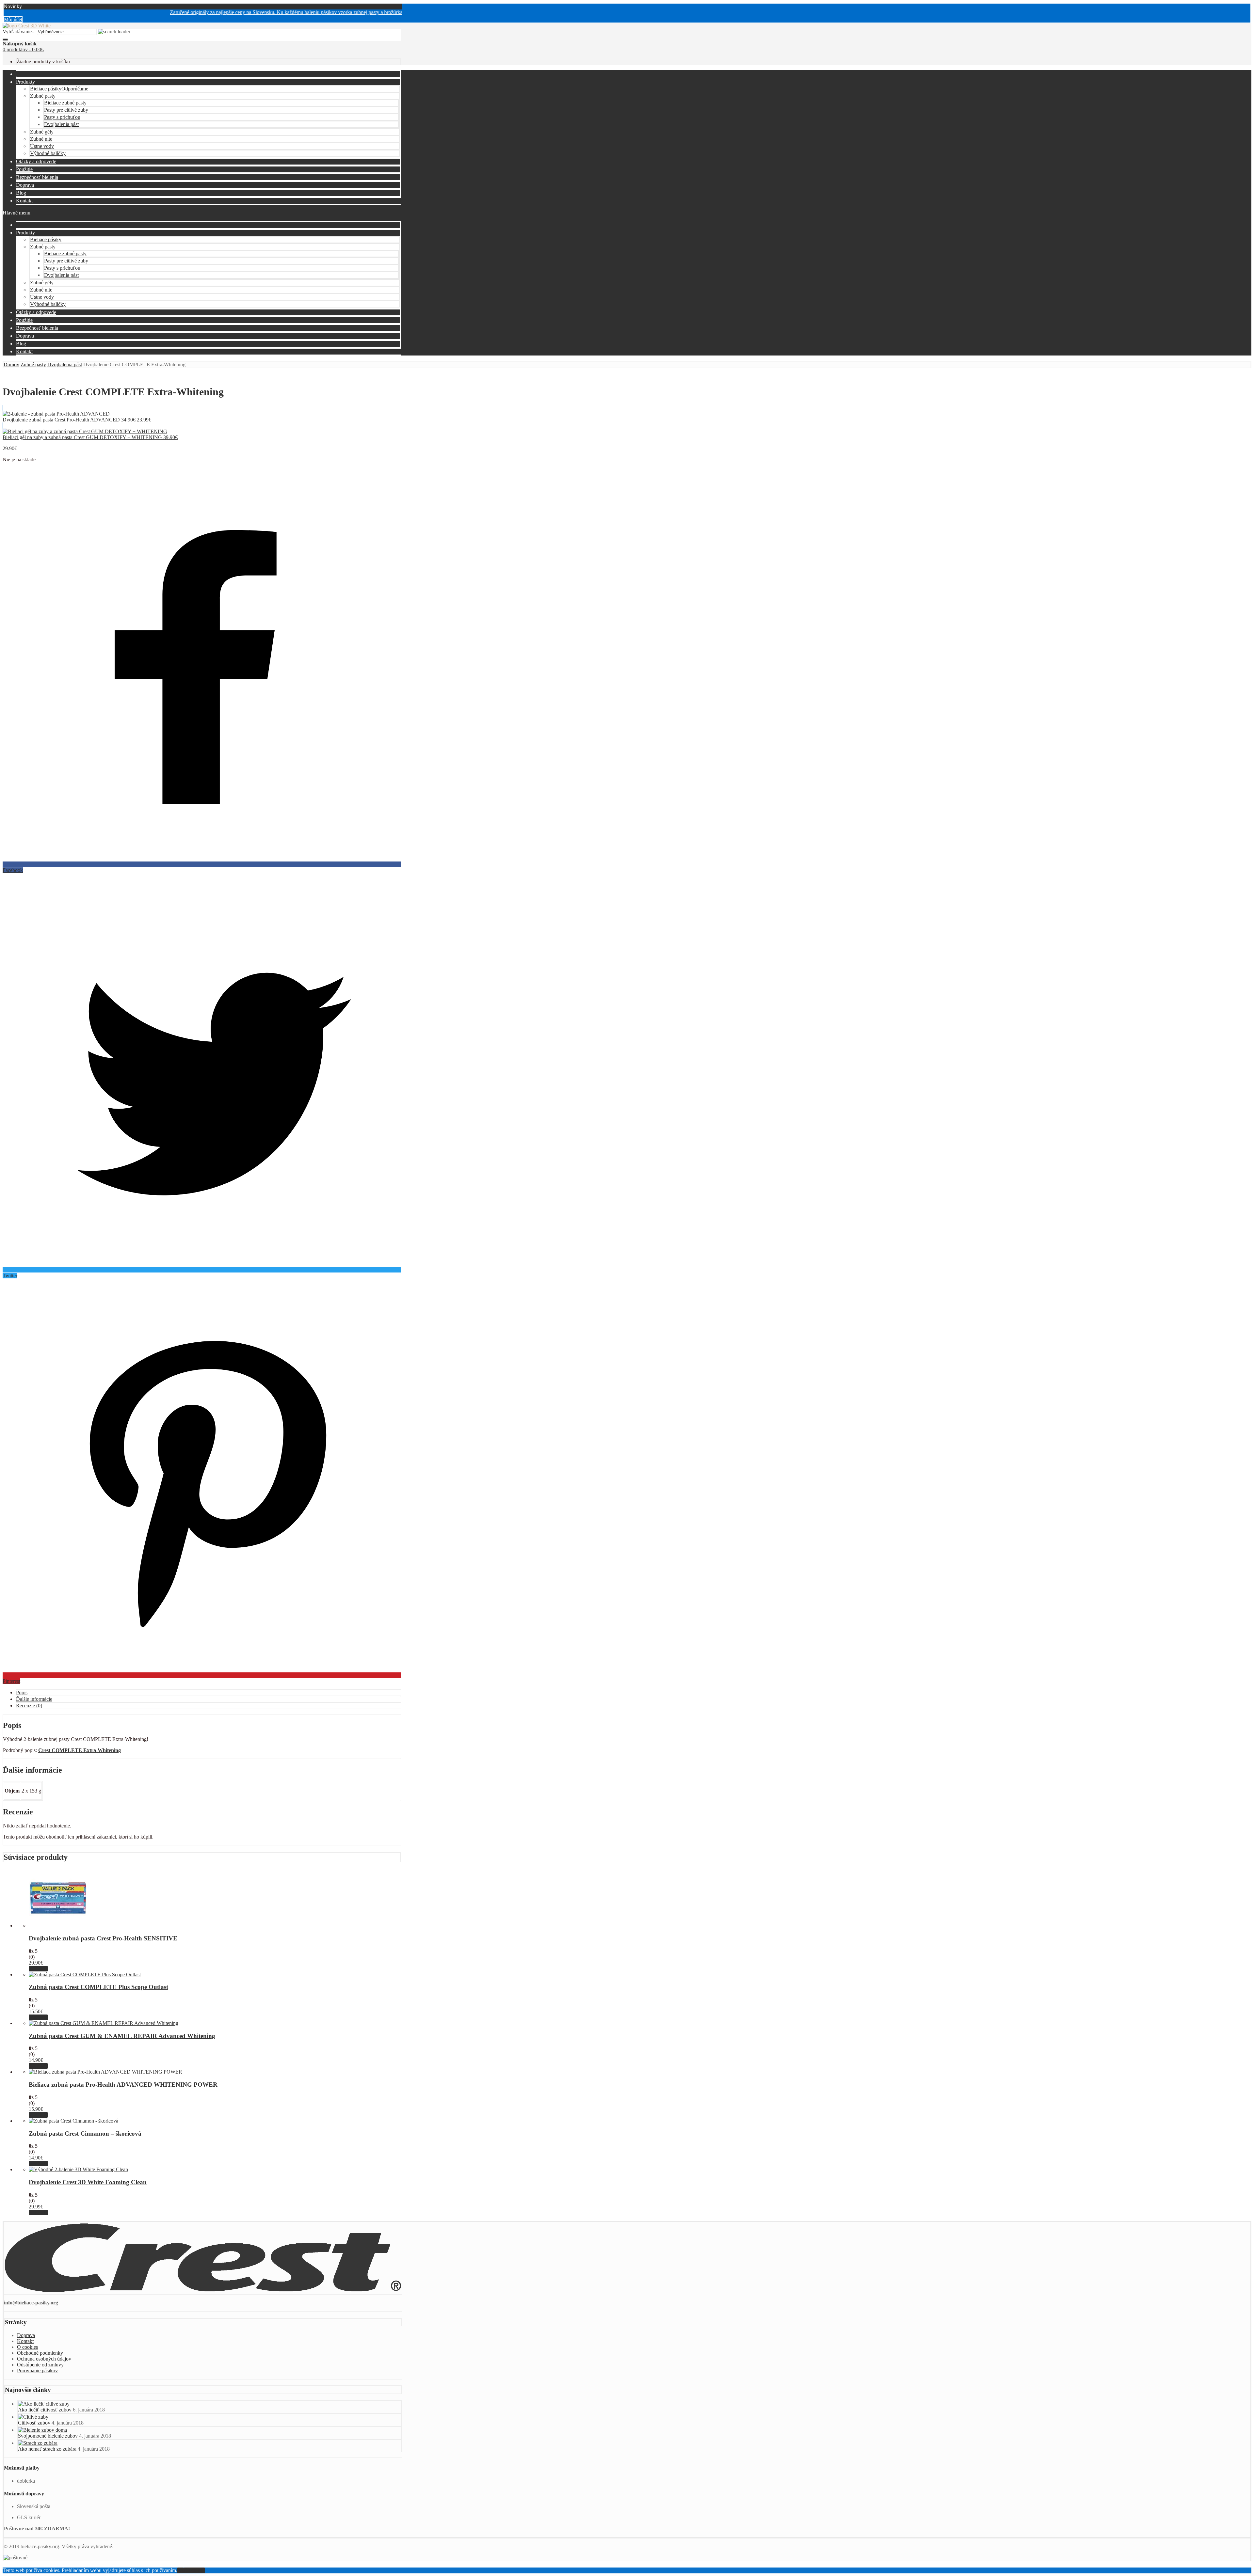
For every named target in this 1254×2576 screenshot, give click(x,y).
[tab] (208, 1693)
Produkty (25, 82)
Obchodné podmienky (40, 2353)
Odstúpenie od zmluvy (40, 2365)
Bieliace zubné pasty (65, 103)
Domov (11, 364)
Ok (181, 2570)
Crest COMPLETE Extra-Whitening (80, 1750)
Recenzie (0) (29, 1706)
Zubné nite (41, 139)
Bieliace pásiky (59, 89)
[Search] (5, 40)
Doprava (25, 185)
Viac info (38, 1969)
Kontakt (24, 201)
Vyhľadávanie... (19, 32)
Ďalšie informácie (34, 1699)
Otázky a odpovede (36, 161)
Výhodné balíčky (48, 153)
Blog (21, 193)
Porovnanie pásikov (37, 2371)
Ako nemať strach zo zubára (47, 2449)
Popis (22, 1692)
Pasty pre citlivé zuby (66, 110)
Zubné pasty (43, 96)
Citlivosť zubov (34, 2423)
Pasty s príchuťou (62, 117)
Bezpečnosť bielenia (37, 177)
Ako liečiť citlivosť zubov (45, 2410)
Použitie (24, 169)
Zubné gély (42, 132)
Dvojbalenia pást (61, 124)
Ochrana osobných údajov (44, 2359)
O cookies (27, 2347)
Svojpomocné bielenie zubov (48, 2436)
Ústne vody (42, 146)
